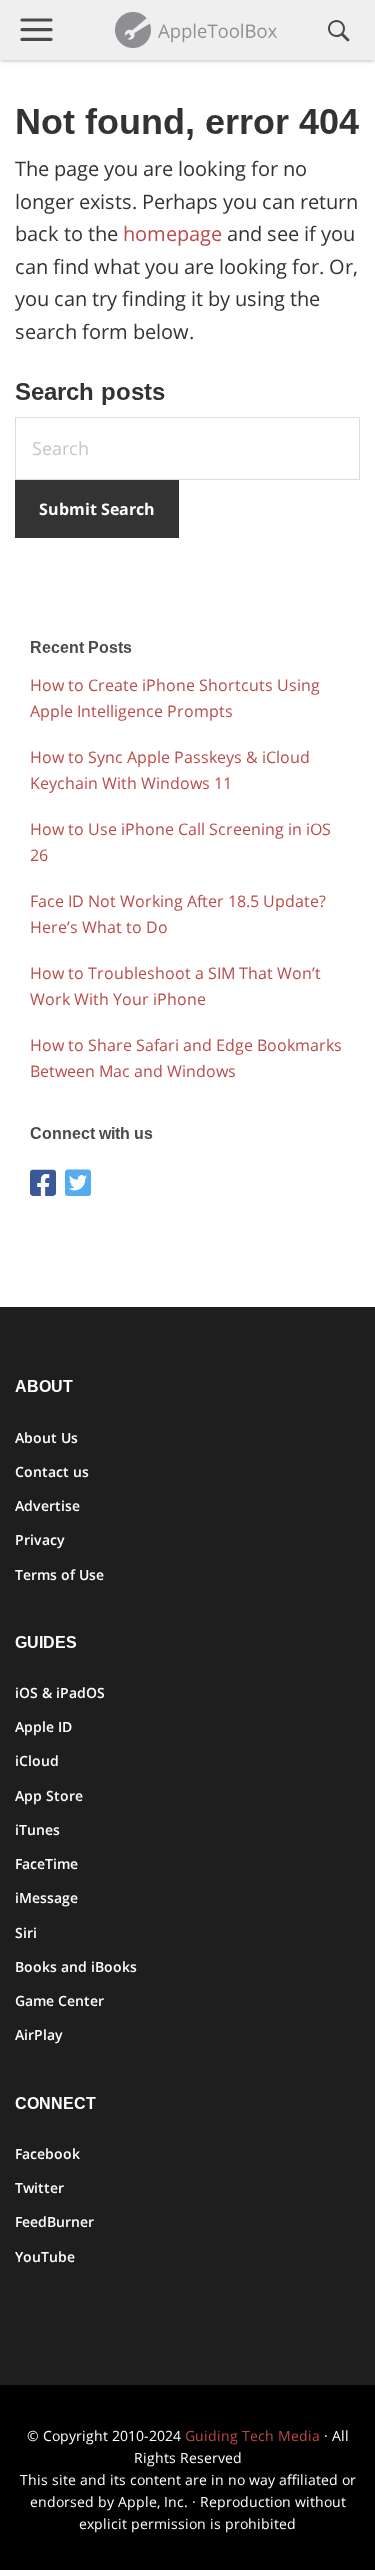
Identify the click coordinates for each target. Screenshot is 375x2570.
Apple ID (43, 1726)
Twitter (39, 2187)
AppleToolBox (198, 30)
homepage (172, 233)
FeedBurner (54, 2221)
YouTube (45, 2256)
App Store (49, 1795)
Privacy (40, 1539)
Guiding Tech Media (252, 2435)
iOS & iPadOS (60, 1692)
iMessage (46, 1897)
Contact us (52, 1471)
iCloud (37, 1760)
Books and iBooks (76, 1966)
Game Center (59, 2000)
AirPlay (39, 2034)
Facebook (47, 2153)
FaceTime (46, 1863)
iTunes (37, 1829)
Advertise (47, 1505)
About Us (46, 1437)
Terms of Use (59, 1574)
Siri (26, 1932)
